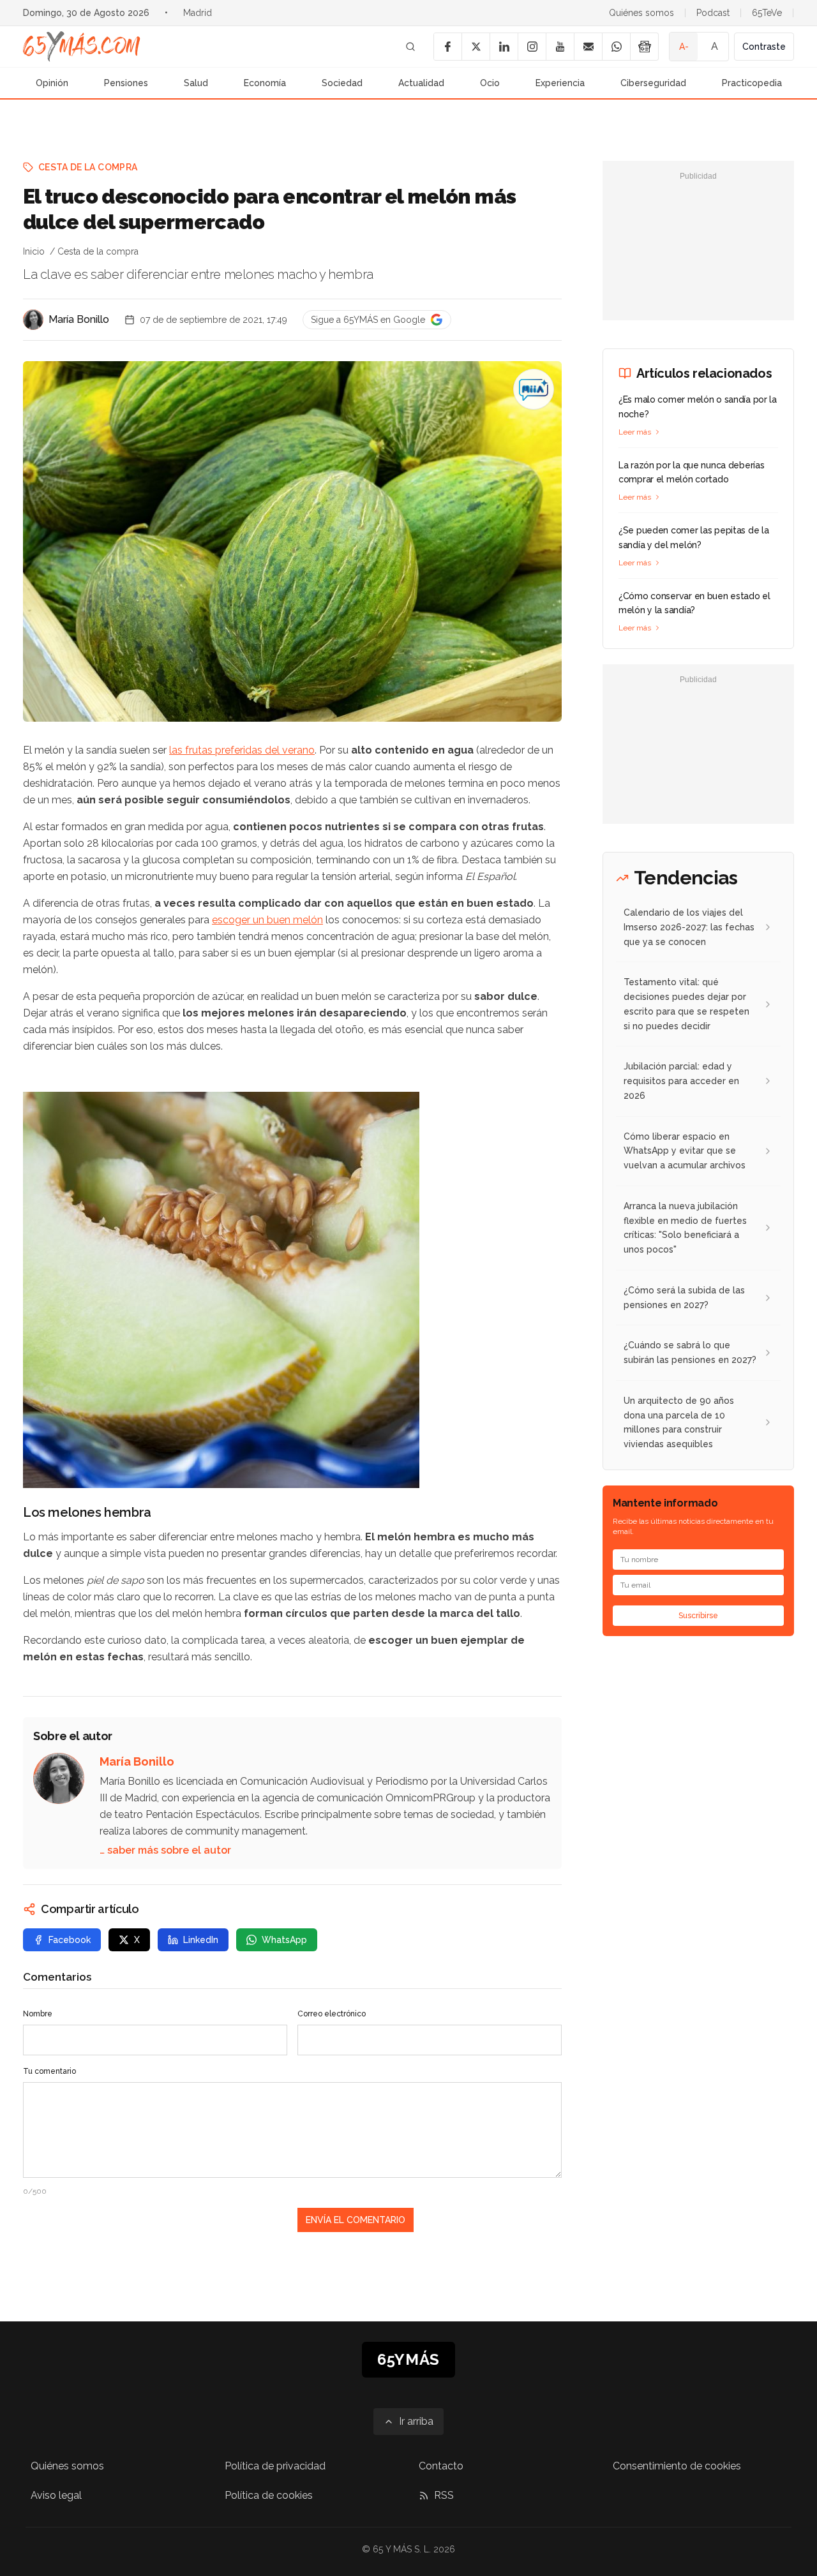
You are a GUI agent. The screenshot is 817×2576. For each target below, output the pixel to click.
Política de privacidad (275, 2466)
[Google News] (644, 47)
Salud (196, 83)
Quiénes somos (641, 13)
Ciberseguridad (653, 83)
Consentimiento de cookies (677, 2466)
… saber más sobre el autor (165, 1850)
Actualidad (421, 83)
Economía (265, 83)
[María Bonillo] (33, 320)
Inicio (34, 251)
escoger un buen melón (267, 920)
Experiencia (560, 83)
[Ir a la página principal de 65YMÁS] (82, 47)
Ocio (490, 83)
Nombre (38, 2014)
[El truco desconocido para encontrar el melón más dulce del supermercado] (534, 389)
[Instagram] (532, 47)
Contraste (764, 47)
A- (684, 47)
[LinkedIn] (504, 47)
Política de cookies (269, 2495)
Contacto (441, 2466)
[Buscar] (410, 47)
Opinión (52, 83)
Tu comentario (49, 2071)
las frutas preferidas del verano (242, 750)
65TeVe (767, 13)
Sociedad (342, 83)
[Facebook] (447, 47)
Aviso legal (56, 2495)
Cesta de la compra (88, 167)
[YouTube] (560, 47)
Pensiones (126, 83)
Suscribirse (698, 1616)
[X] (476, 47)
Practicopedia (752, 83)
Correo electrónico (332, 2014)
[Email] (588, 47)
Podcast (713, 13)
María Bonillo (79, 319)
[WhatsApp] (616, 47)
